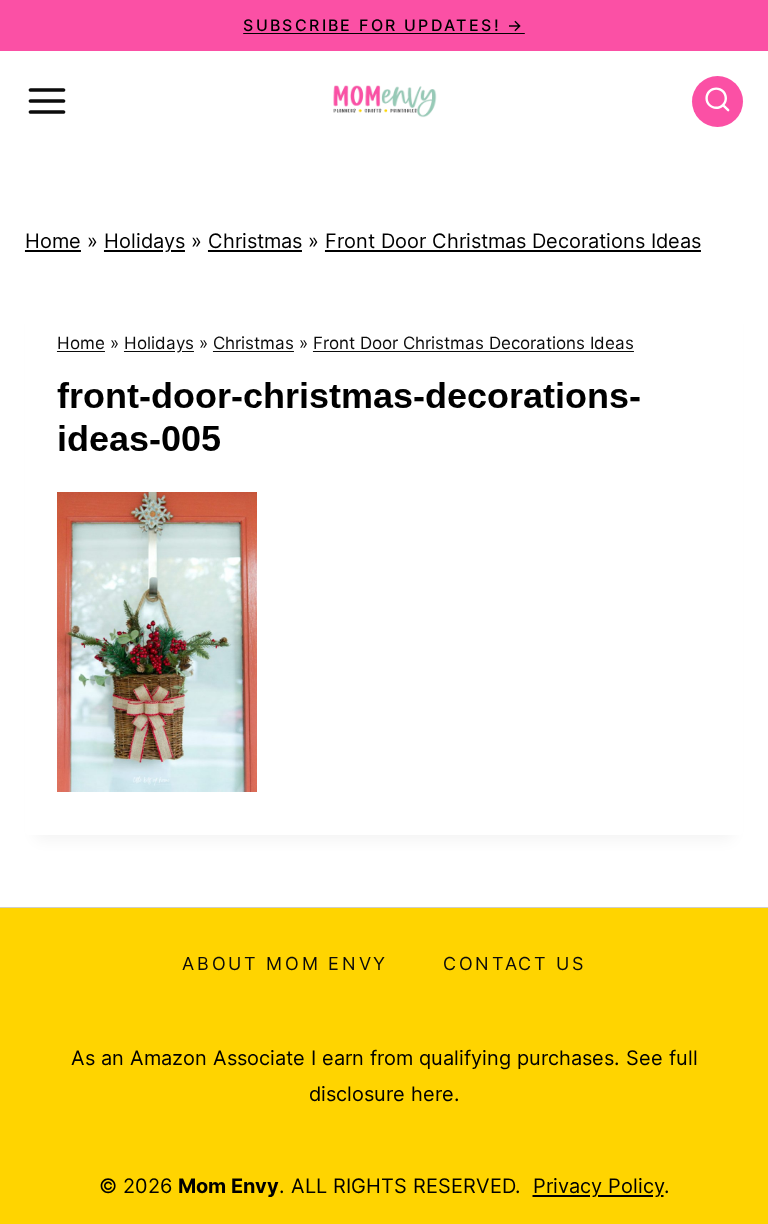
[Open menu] (47, 101)
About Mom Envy (285, 963)
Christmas (255, 241)
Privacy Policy (598, 1186)
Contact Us (514, 963)
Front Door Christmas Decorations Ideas (513, 241)
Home (53, 241)
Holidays (144, 241)
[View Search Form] (717, 101)
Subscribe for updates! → (384, 25)
